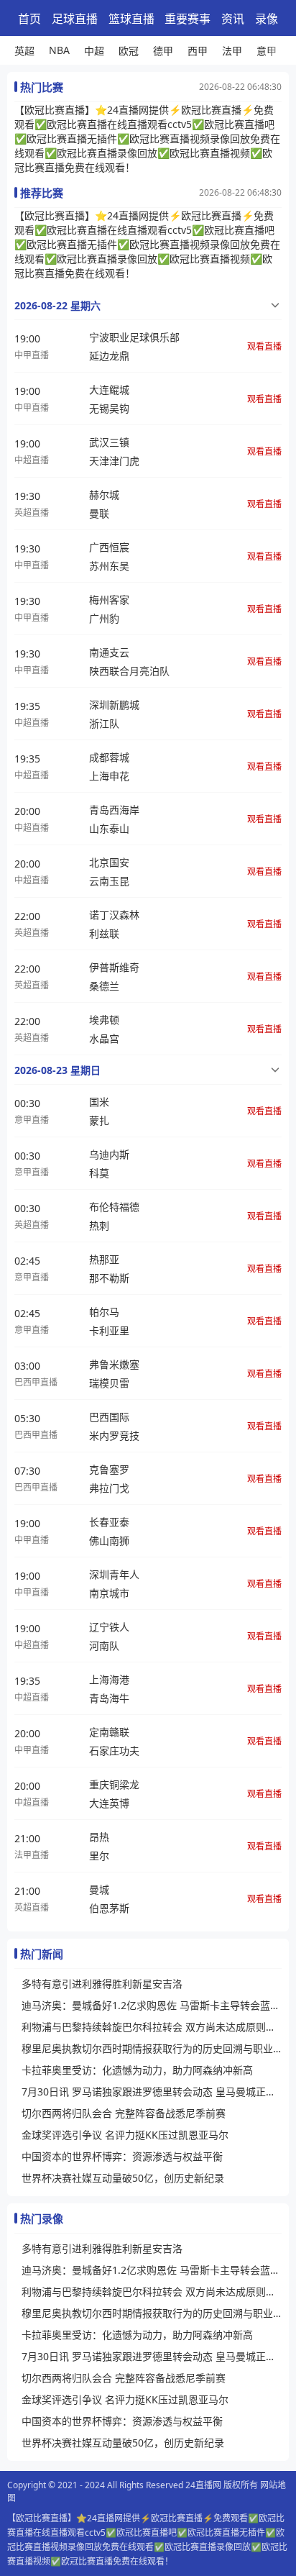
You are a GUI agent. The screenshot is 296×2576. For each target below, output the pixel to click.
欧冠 (129, 51)
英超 (24, 51)
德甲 (163, 51)
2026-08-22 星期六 (57, 305)
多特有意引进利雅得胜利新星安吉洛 (102, 1984)
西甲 (198, 51)
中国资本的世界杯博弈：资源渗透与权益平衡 (122, 2156)
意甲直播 (32, 1120)
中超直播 (32, 460)
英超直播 (32, 513)
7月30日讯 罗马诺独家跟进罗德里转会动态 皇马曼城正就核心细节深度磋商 (152, 2092)
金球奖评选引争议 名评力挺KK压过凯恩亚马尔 (125, 2135)
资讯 (233, 19)
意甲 (267, 51)
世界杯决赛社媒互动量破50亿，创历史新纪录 (123, 2178)
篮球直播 (131, 19)
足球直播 (75, 19)
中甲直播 (32, 355)
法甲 (232, 51)
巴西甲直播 (36, 1382)
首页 (29, 19)
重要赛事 (188, 19)
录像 (267, 19)
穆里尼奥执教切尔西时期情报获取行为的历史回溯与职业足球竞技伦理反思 (152, 2048)
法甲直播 (32, 1855)
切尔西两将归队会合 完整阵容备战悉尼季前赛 (124, 2113)
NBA (59, 50)
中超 (94, 51)
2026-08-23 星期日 (57, 1070)
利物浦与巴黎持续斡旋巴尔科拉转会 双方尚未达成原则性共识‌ (152, 2027)
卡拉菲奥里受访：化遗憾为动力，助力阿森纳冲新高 (137, 2070)
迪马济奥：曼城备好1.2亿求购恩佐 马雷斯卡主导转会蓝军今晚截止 (152, 2005)
